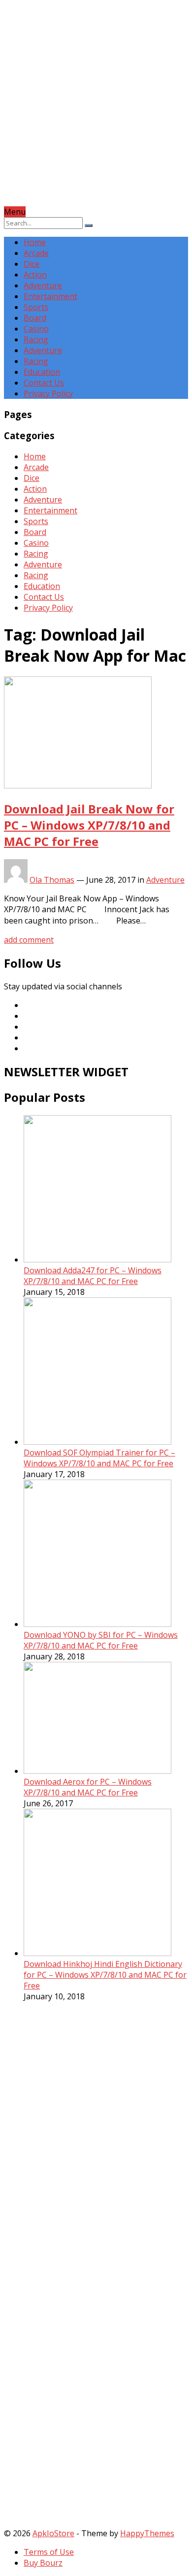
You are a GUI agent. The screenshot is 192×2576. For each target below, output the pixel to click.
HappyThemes (147, 2533)
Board (35, 318)
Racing (36, 339)
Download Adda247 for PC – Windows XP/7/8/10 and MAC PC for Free (93, 1276)
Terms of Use (49, 2552)
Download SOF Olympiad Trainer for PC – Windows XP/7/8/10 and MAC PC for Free (99, 1458)
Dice (32, 264)
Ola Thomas (52, 880)
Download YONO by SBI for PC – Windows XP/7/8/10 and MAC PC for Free (101, 1640)
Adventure (43, 285)
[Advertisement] (96, 111)
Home (35, 242)
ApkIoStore (53, 2533)
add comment (29, 940)
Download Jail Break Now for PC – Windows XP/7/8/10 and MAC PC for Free (89, 825)
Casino (36, 329)
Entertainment (50, 296)
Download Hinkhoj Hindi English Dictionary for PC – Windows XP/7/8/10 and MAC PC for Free (105, 1975)
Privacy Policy (48, 393)
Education (42, 372)
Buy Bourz (43, 2563)
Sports (36, 307)
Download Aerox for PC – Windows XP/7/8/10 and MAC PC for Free (88, 1787)
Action (35, 275)
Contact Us (44, 383)
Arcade (36, 253)
